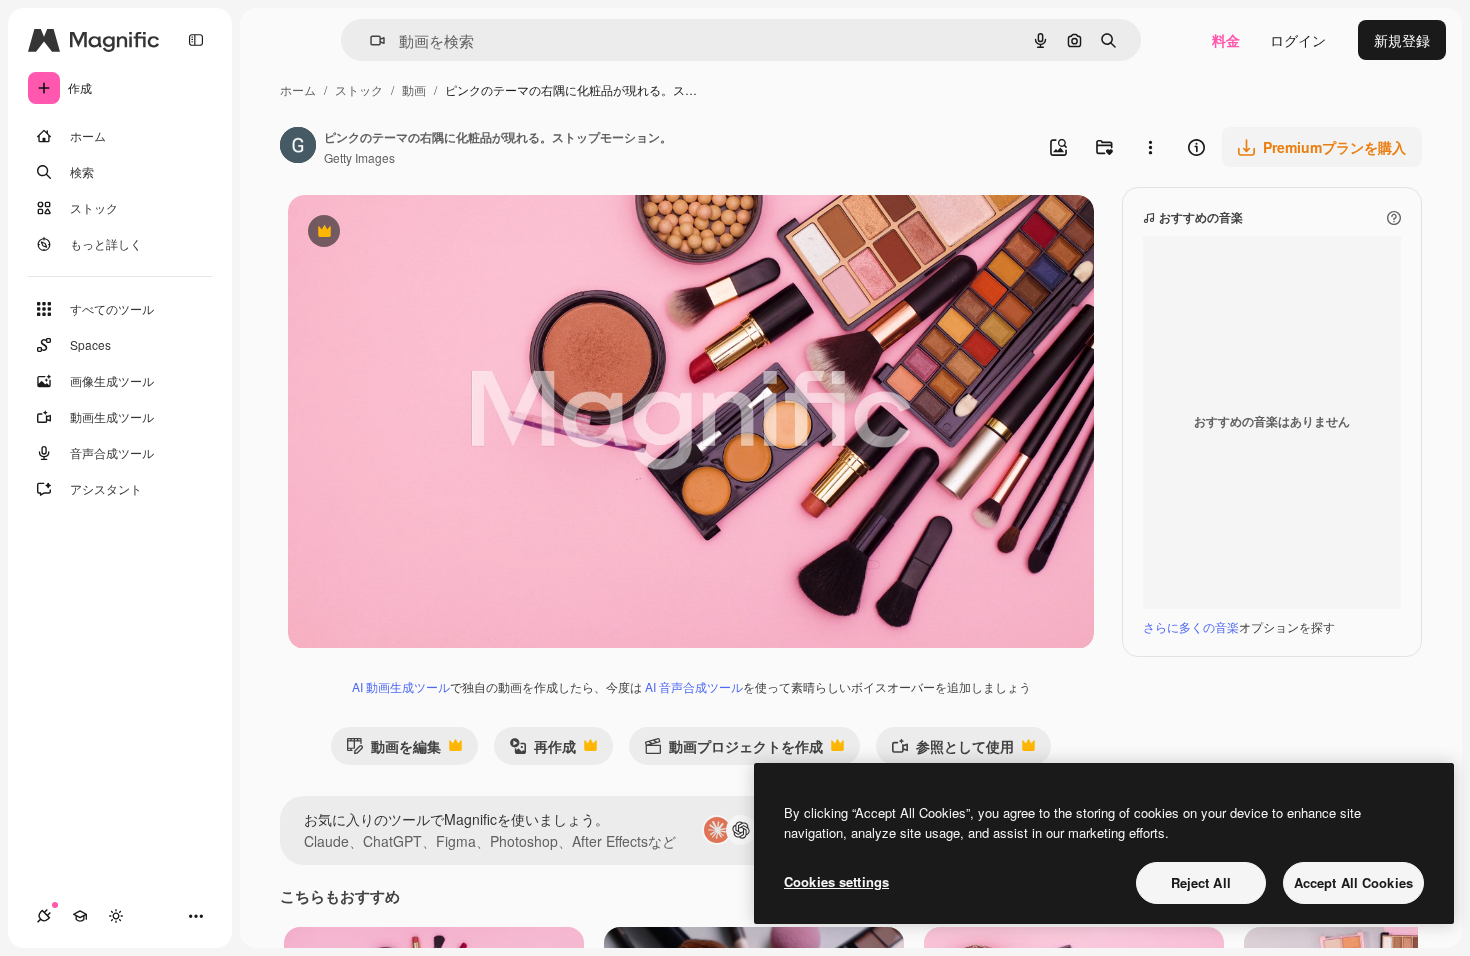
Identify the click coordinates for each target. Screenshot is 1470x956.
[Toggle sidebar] (196, 40)
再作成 (542, 750)
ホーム (298, 89)
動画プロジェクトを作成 (733, 750)
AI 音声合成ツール (694, 686)
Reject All (1201, 882)
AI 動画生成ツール (401, 686)
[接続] (44, 916)
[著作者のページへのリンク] (298, 147)
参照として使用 (952, 750)
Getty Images (359, 157)
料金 (1226, 40)
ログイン (1298, 40)
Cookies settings (836, 881)
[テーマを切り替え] (116, 916)
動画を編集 (393, 750)
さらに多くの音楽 (1191, 626)
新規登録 (1402, 40)
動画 (414, 89)
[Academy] (80, 916)
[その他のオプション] (1150, 147)
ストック (359, 89)
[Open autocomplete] (369, 40)
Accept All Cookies (1353, 882)
